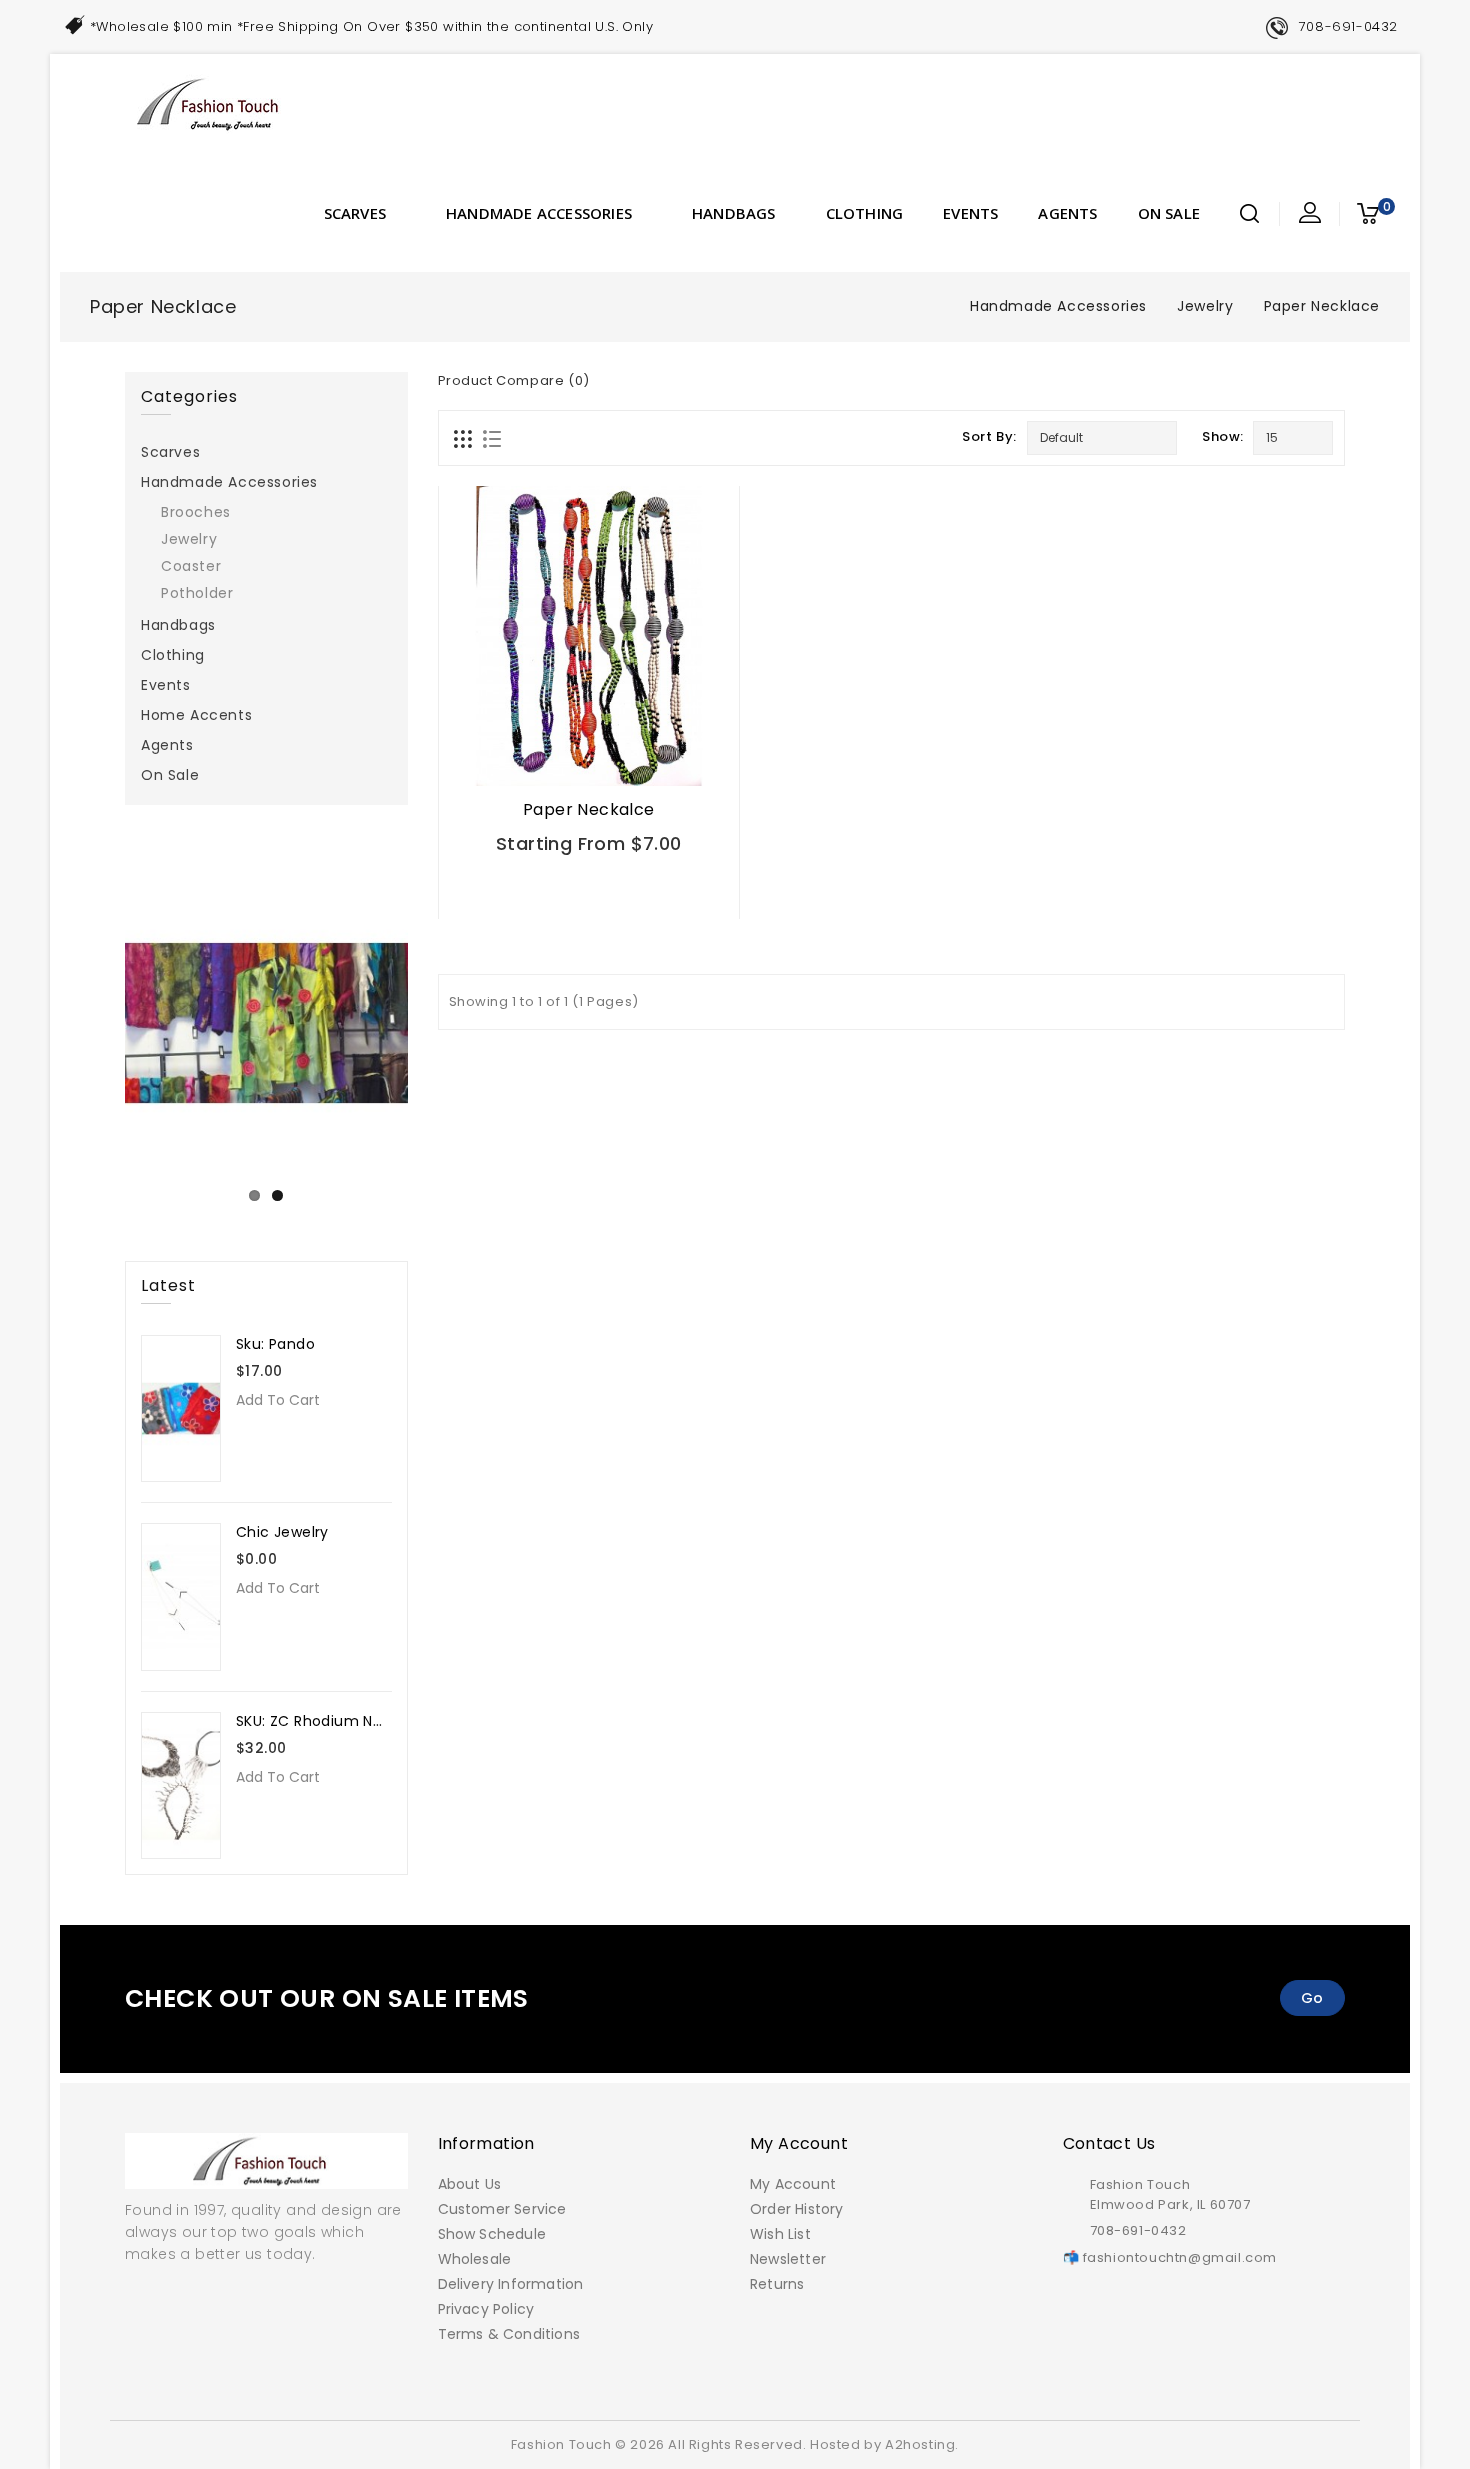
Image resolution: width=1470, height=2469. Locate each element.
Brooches (196, 512)
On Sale (1169, 213)
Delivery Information (511, 2284)
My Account (793, 2184)
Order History (797, 2209)
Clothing (865, 213)
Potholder (197, 593)
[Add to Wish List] (639, 889)
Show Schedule (492, 2234)
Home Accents (196, 715)
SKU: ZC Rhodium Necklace (333, 1721)
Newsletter (788, 2259)
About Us (470, 2184)
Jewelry (1205, 306)
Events (970, 213)
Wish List (780, 2234)
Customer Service (502, 2209)
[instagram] (752, 2385)
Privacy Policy (486, 2309)
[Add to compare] (686, 889)
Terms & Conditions (509, 2334)
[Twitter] (708, 2385)
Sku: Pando (275, 1344)
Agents (1067, 213)
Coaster (191, 566)
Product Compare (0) (514, 380)
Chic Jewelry (282, 1532)
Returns (777, 2284)
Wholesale (475, 2259)
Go (1312, 1998)
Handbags (734, 213)
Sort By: (989, 436)
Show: (1222, 436)
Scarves (355, 213)
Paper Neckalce (589, 809)
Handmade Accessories (539, 213)
